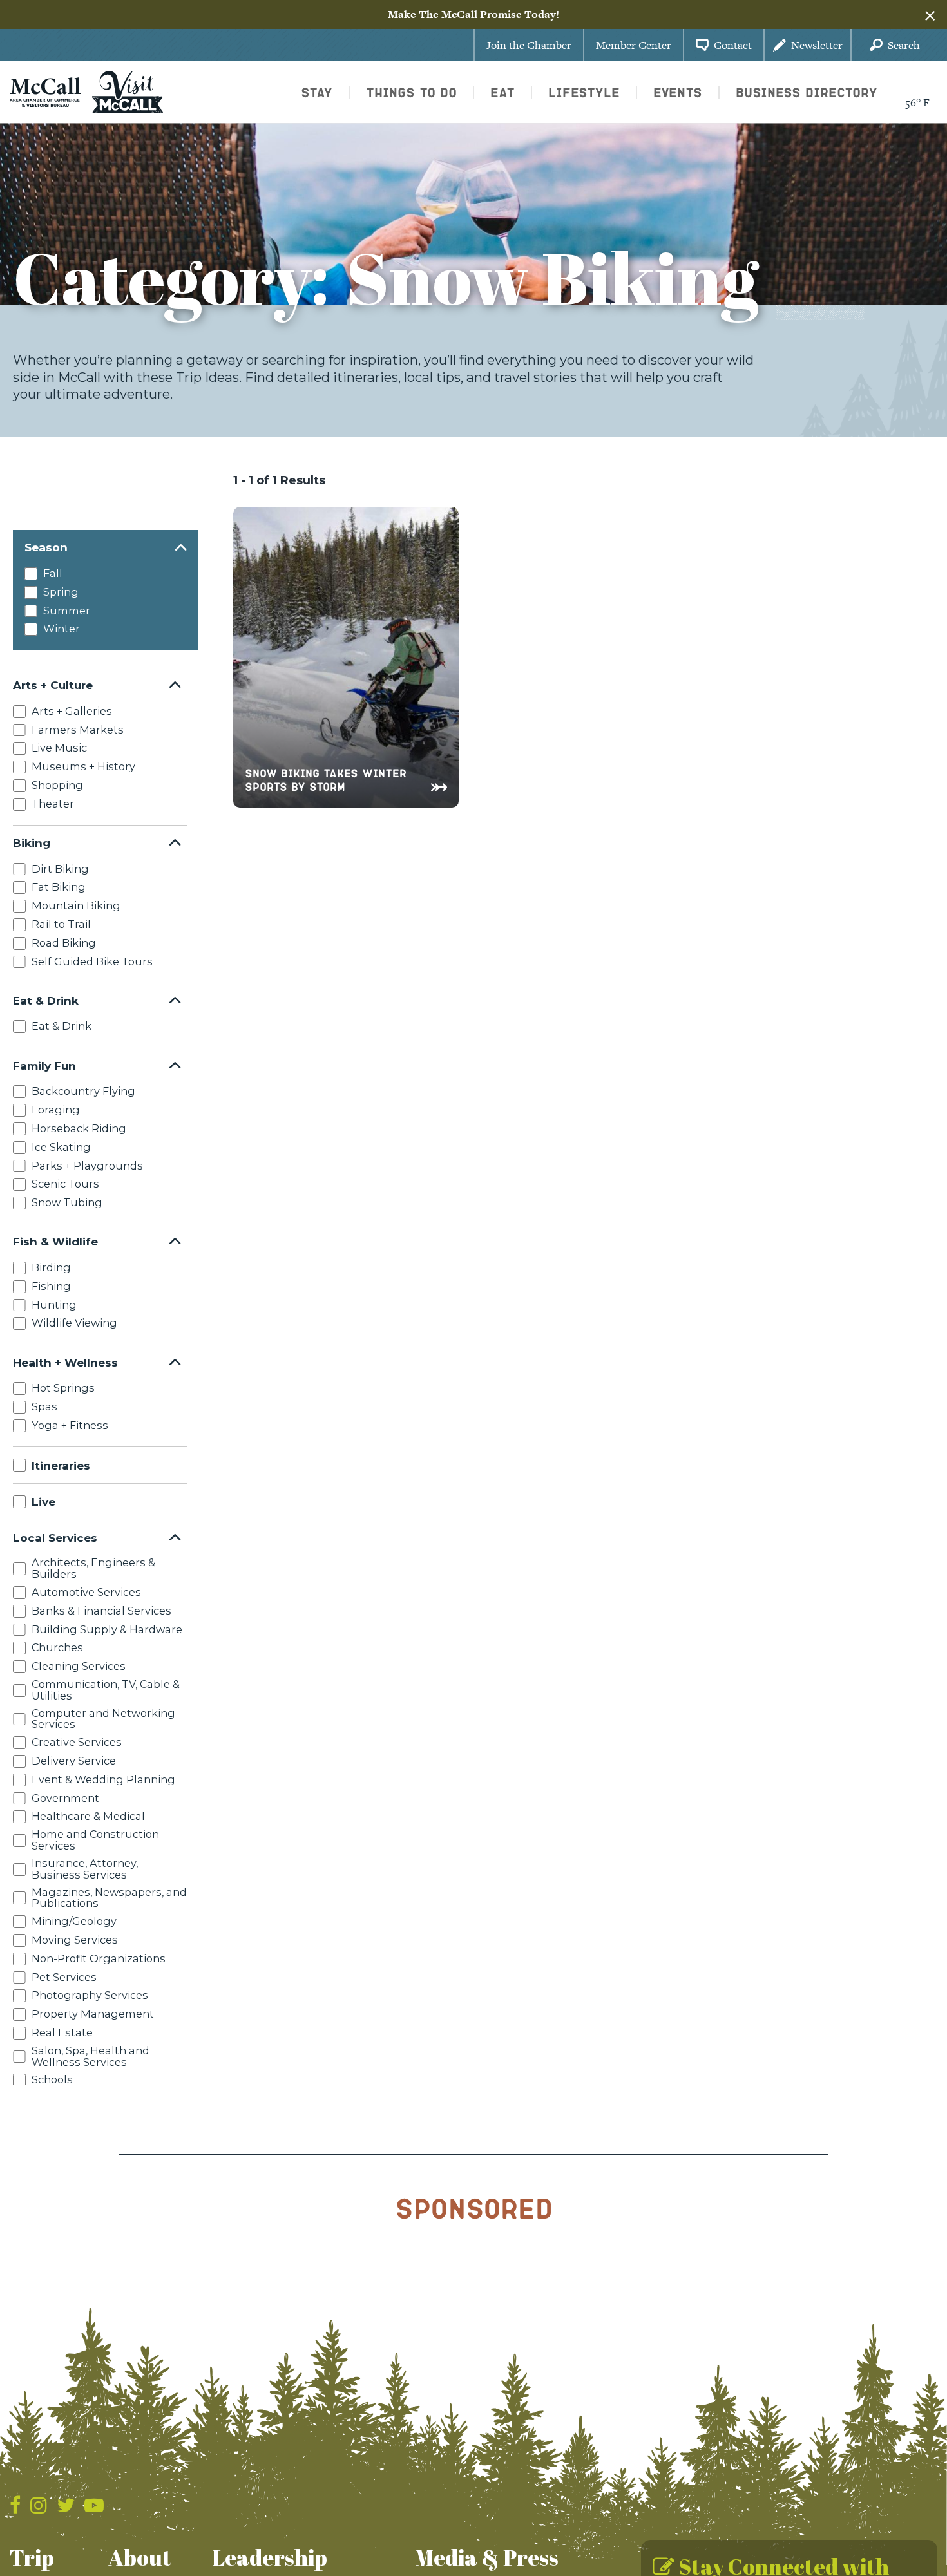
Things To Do (411, 92)
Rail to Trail (61, 923)
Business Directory (807, 92)
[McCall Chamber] (45, 91)
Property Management (93, 2014)
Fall (53, 573)
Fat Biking (59, 887)
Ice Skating (61, 1146)
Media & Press (487, 2557)
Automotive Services (86, 1592)
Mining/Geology (74, 1921)
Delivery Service (74, 1761)
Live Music (59, 748)
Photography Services (90, 1995)
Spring (61, 592)
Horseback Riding (79, 1128)
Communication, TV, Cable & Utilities (106, 1690)
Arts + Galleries (72, 710)
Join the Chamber (529, 45)
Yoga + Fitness (70, 1425)
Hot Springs (63, 1388)
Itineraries (61, 1465)
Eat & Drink (62, 1026)
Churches (57, 1647)
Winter (62, 629)
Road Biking (64, 942)
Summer (67, 611)
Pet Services (64, 1976)
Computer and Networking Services (103, 1718)
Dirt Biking (60, 868)
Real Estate (62, 2032)
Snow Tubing (67, 1202)
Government (65, 1797)
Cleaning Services (79, 1666)
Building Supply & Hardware (107, 1629)
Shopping (57, 784)
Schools (52, 2079)
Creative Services (77, 1742)
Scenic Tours (65, 1184)
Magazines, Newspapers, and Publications (109, 1897)
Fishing (51, 1285)
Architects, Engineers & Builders (93, 1568)
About (140, 2557)
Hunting (54, 1304)
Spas (44, 1406)
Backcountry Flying (83, 1091)
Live (43, 1501)
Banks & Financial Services (101, 1610)
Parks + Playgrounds (87, 1165)
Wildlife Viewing (74, 1323)
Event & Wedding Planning (103, 1779)
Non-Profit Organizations (99, 1958)
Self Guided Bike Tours (92, 961)
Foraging (56, 1110)
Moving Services (75, 1939)
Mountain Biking (76, 905)
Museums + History (83, 766)
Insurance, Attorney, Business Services (85, 1868)
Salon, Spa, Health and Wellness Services (91, 2056)
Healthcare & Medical (88, 1816)
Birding (51, 1267)
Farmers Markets (78, 729)
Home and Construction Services (95, 1840)
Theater (53, 803)
